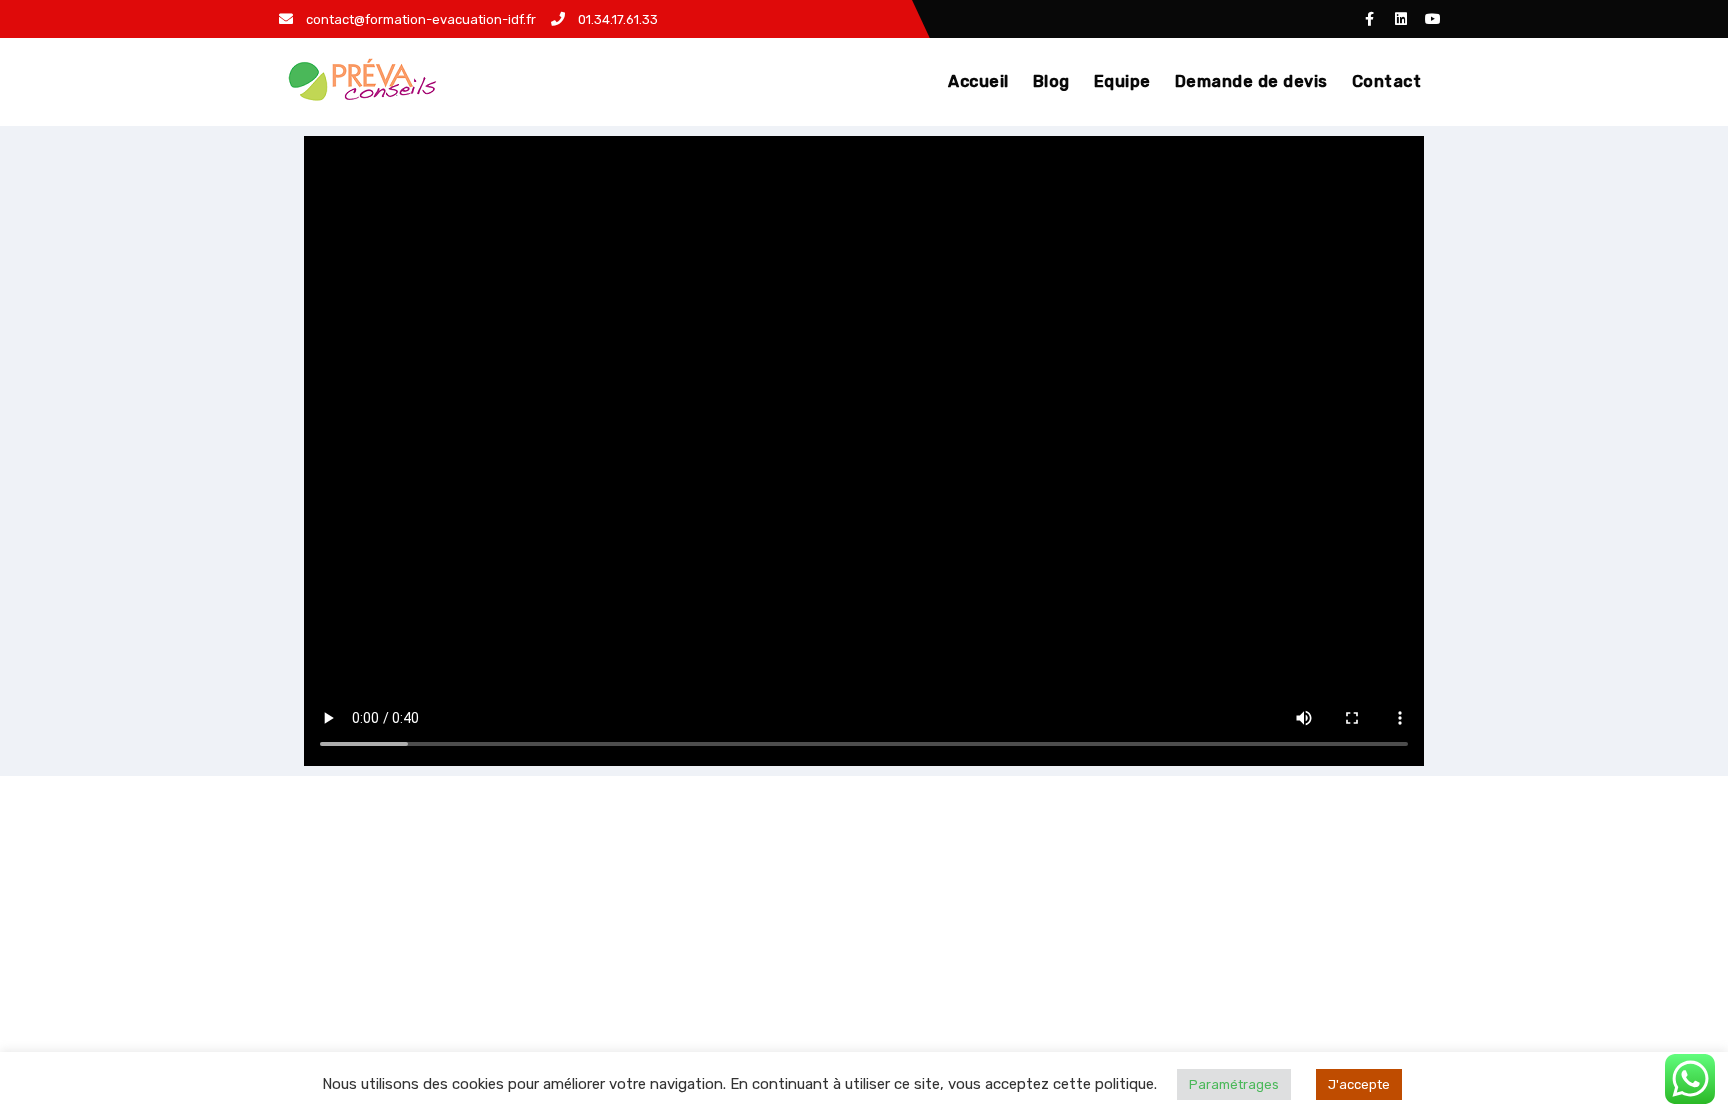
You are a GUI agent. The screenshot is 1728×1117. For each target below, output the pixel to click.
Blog (1051, 81)
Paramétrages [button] (1234, 1084)
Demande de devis (1251, 81)
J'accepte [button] (1359, 1084)
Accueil (978, 81)
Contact (1387, 81)
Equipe (1122, 81)
